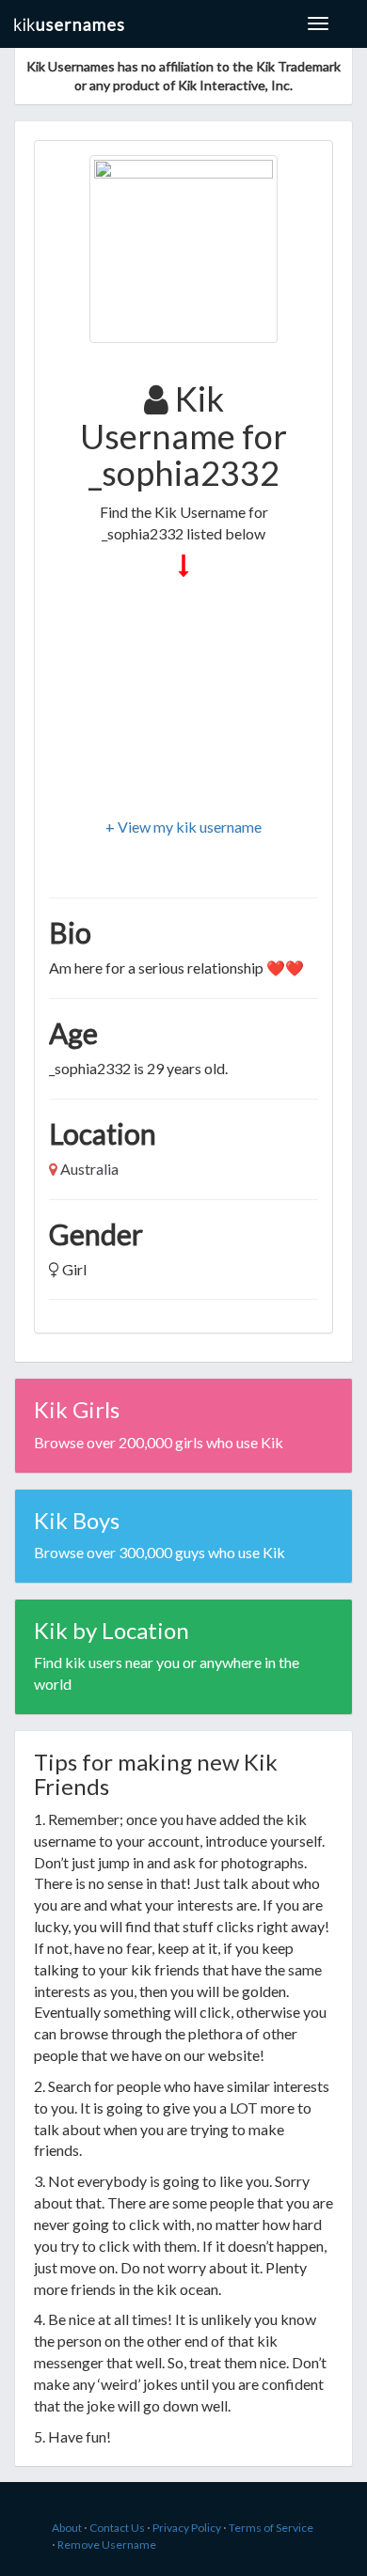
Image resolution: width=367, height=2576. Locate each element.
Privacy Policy (187, 2528)
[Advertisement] (183, 699)
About (67, 2528)
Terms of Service (271, 2528)
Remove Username (107, 2545)
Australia (89, 1169)
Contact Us (117, 2528)
